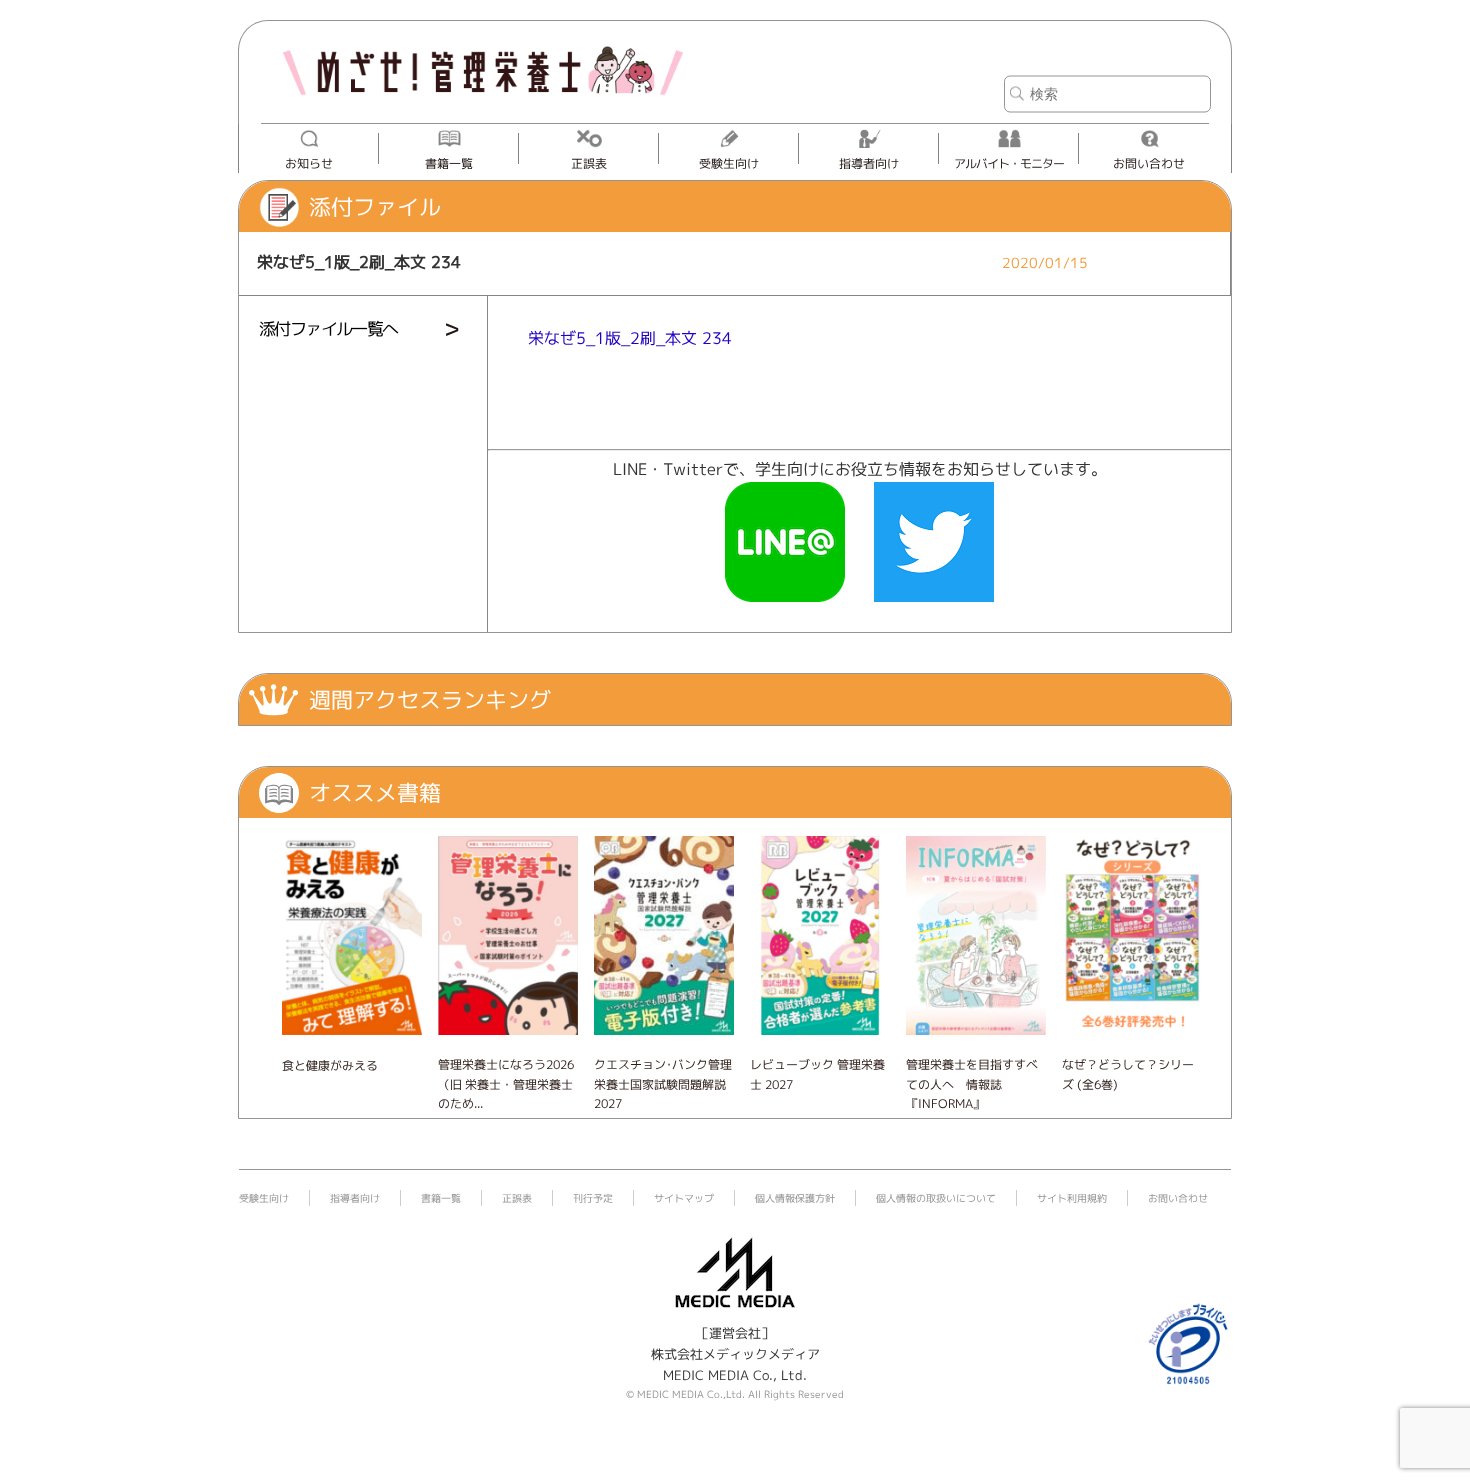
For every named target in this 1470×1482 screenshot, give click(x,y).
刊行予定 (593, 1198)
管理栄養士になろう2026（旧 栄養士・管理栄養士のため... (506, 1083)
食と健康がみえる (330, 1065)
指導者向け (869, 163)
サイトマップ (684, 1198)
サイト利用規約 (1072, 1198)
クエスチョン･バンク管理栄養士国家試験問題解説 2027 (663, 1083)
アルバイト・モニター (1009, 163)
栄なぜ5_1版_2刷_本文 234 (630, 338)
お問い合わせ (1149, 163)
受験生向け (729, 163)
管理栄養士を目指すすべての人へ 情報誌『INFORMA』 (972, 1083)
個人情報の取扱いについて (936, 1198)
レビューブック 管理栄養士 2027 (817, 1074)
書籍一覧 (449, 163)
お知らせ (309, 163)
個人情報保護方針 (795, 1198)
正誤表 (589, 163)
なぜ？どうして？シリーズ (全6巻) (1128, 1074)
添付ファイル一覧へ (328, 328)
